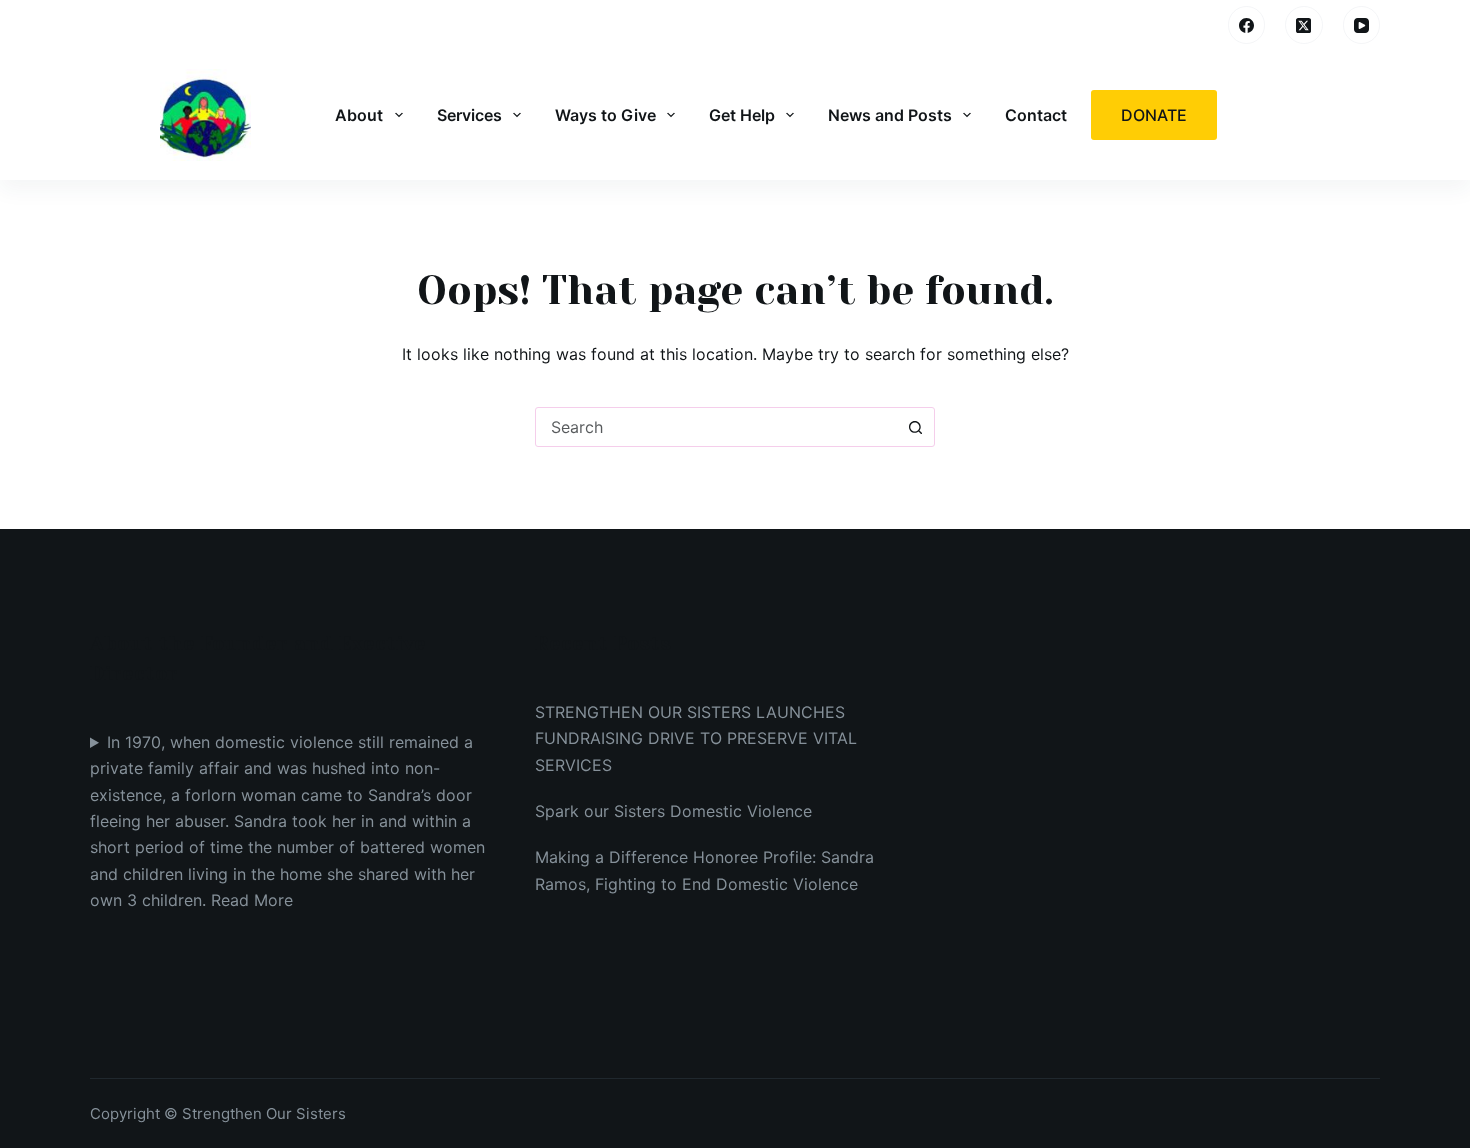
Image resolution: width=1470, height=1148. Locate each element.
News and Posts (890, 115)
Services (469, 115)
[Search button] (915, 427)
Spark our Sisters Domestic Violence (673, 811)
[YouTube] (1362, 25)
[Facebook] (1247, 25)
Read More (252, 900)
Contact (1036, 115)
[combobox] (716, 427)
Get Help (742, 115)
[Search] (1198, 25)
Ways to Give (605, 115)
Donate (1154, 115)
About (359, 115)
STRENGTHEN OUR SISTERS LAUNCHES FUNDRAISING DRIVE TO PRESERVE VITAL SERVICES (696, 738)
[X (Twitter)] (1304, 25)
